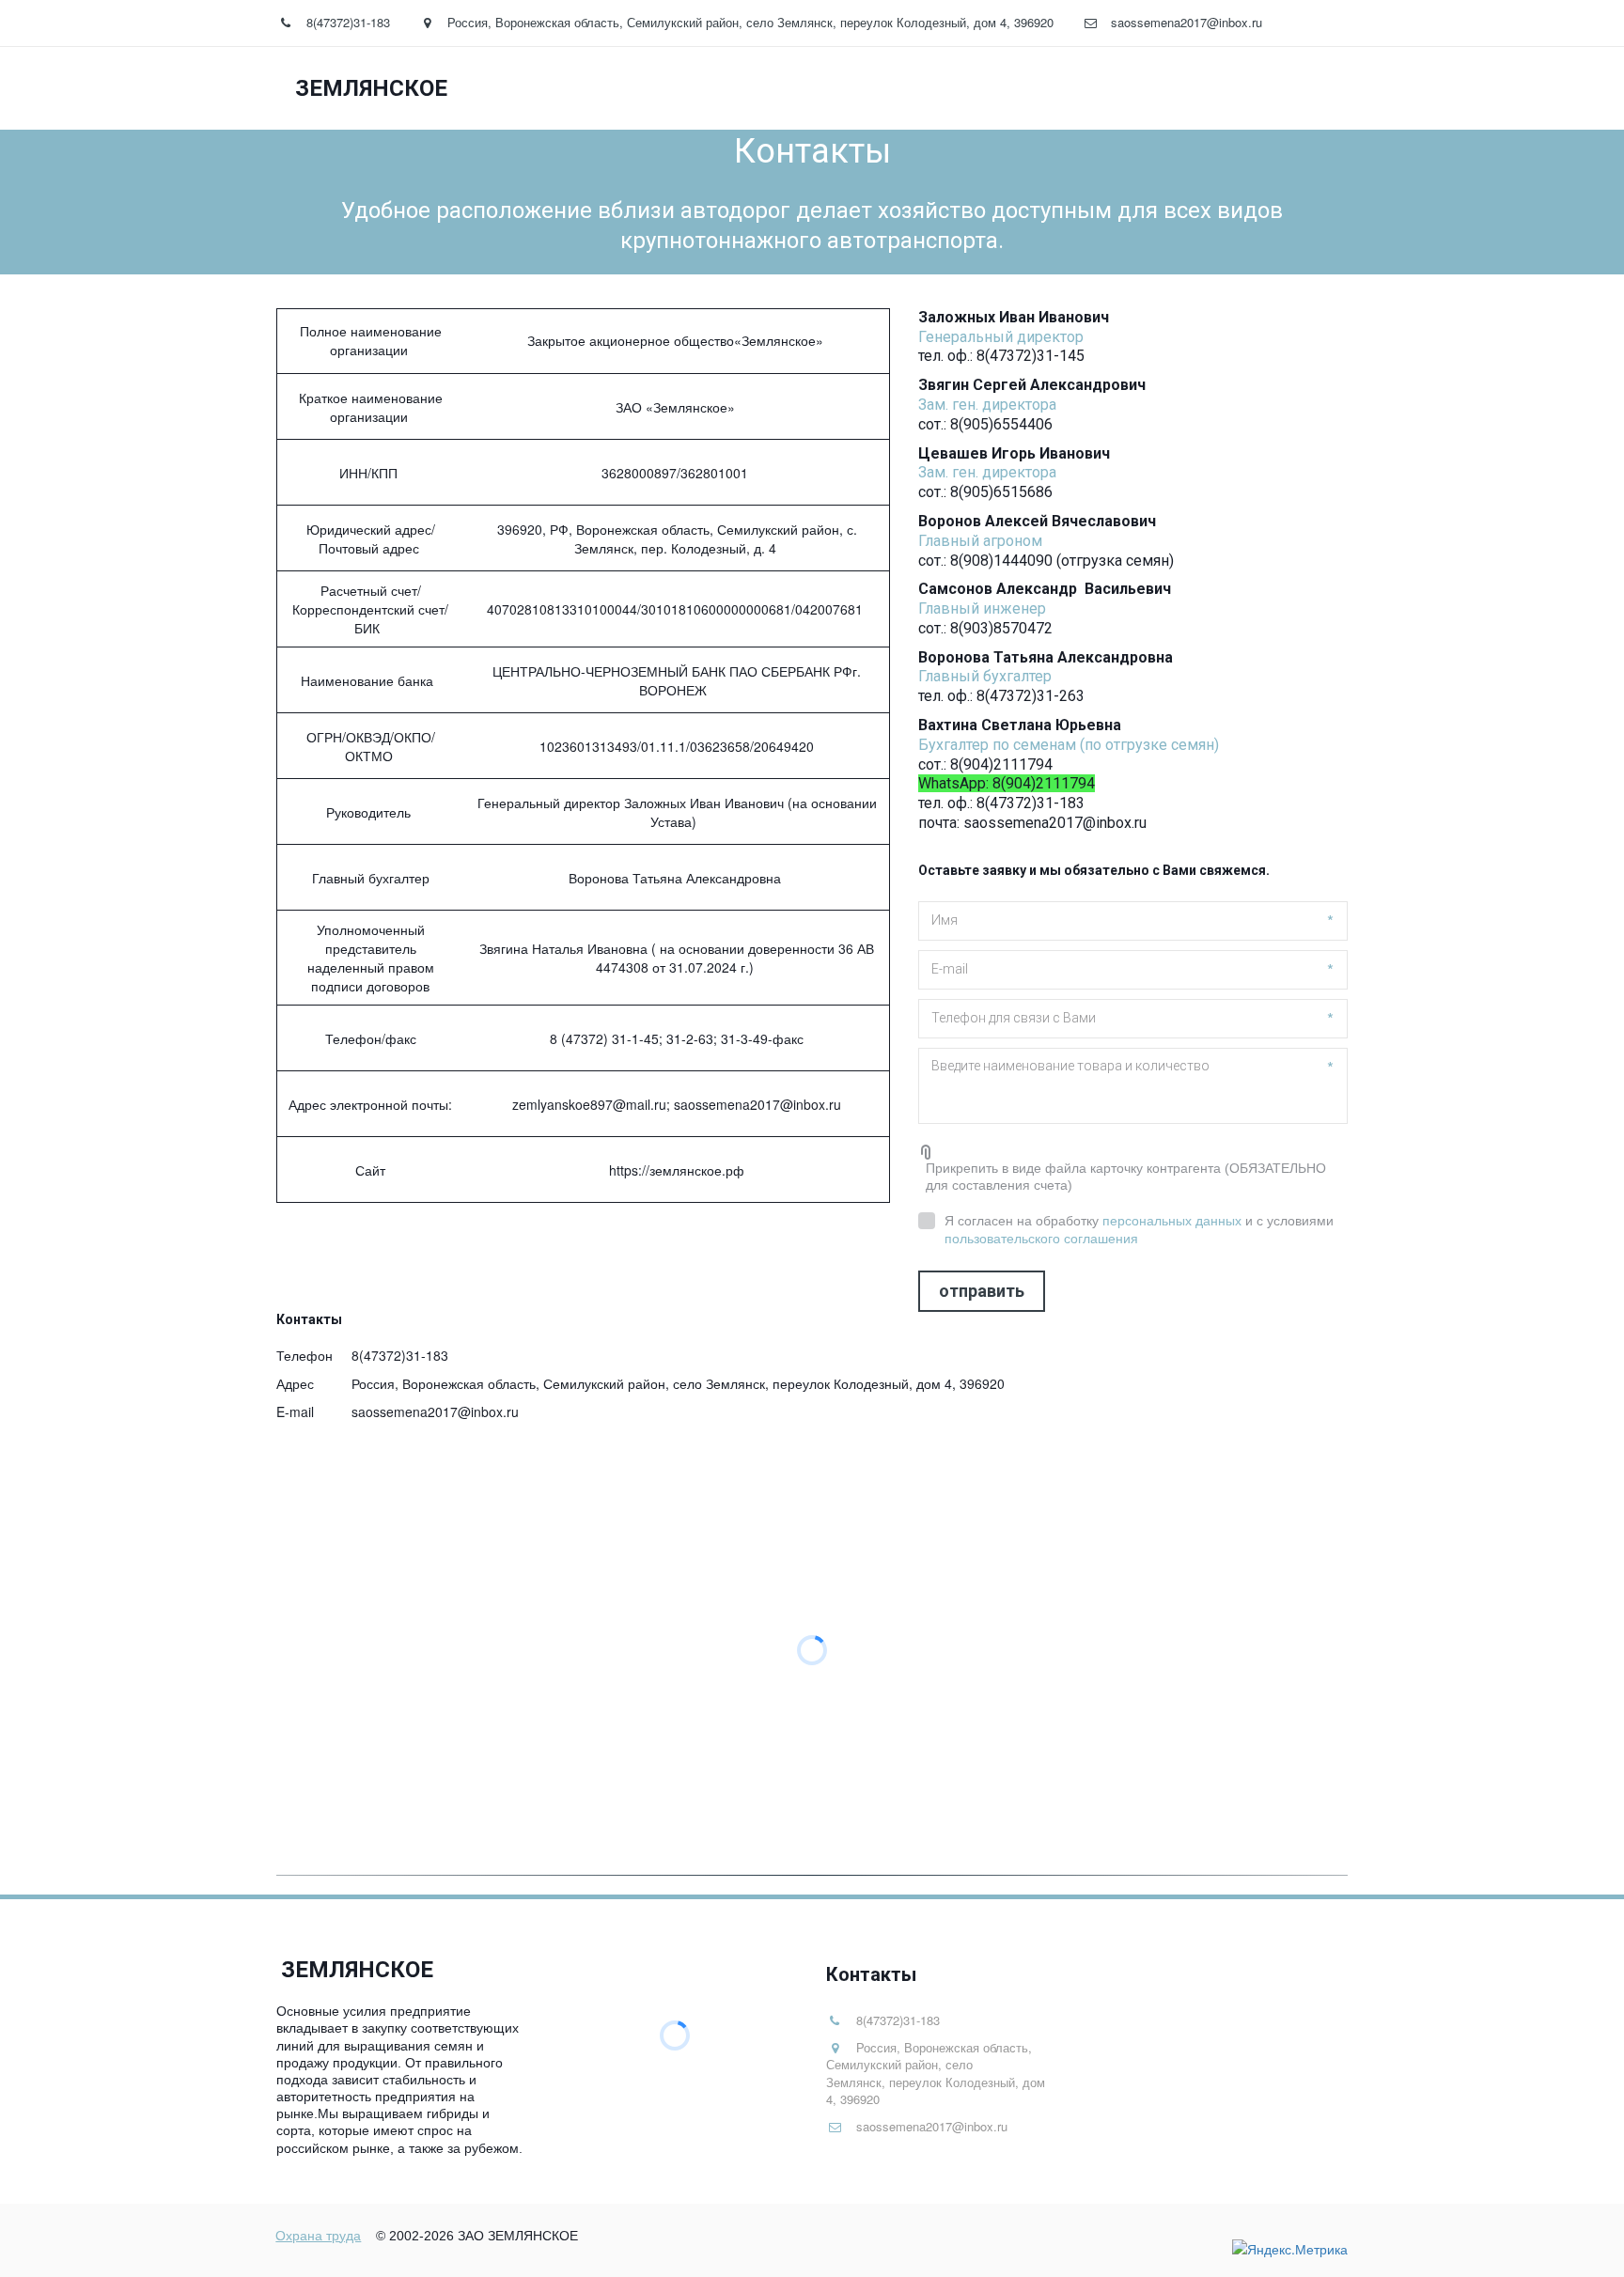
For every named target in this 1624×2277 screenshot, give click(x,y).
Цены (1146, 88)
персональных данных (1172, 1221)
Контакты (1229, 88)
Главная (865, 88)
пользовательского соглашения (1041, 1239)
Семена (962, 88)
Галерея (1058, 88)
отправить (982, 1291)
